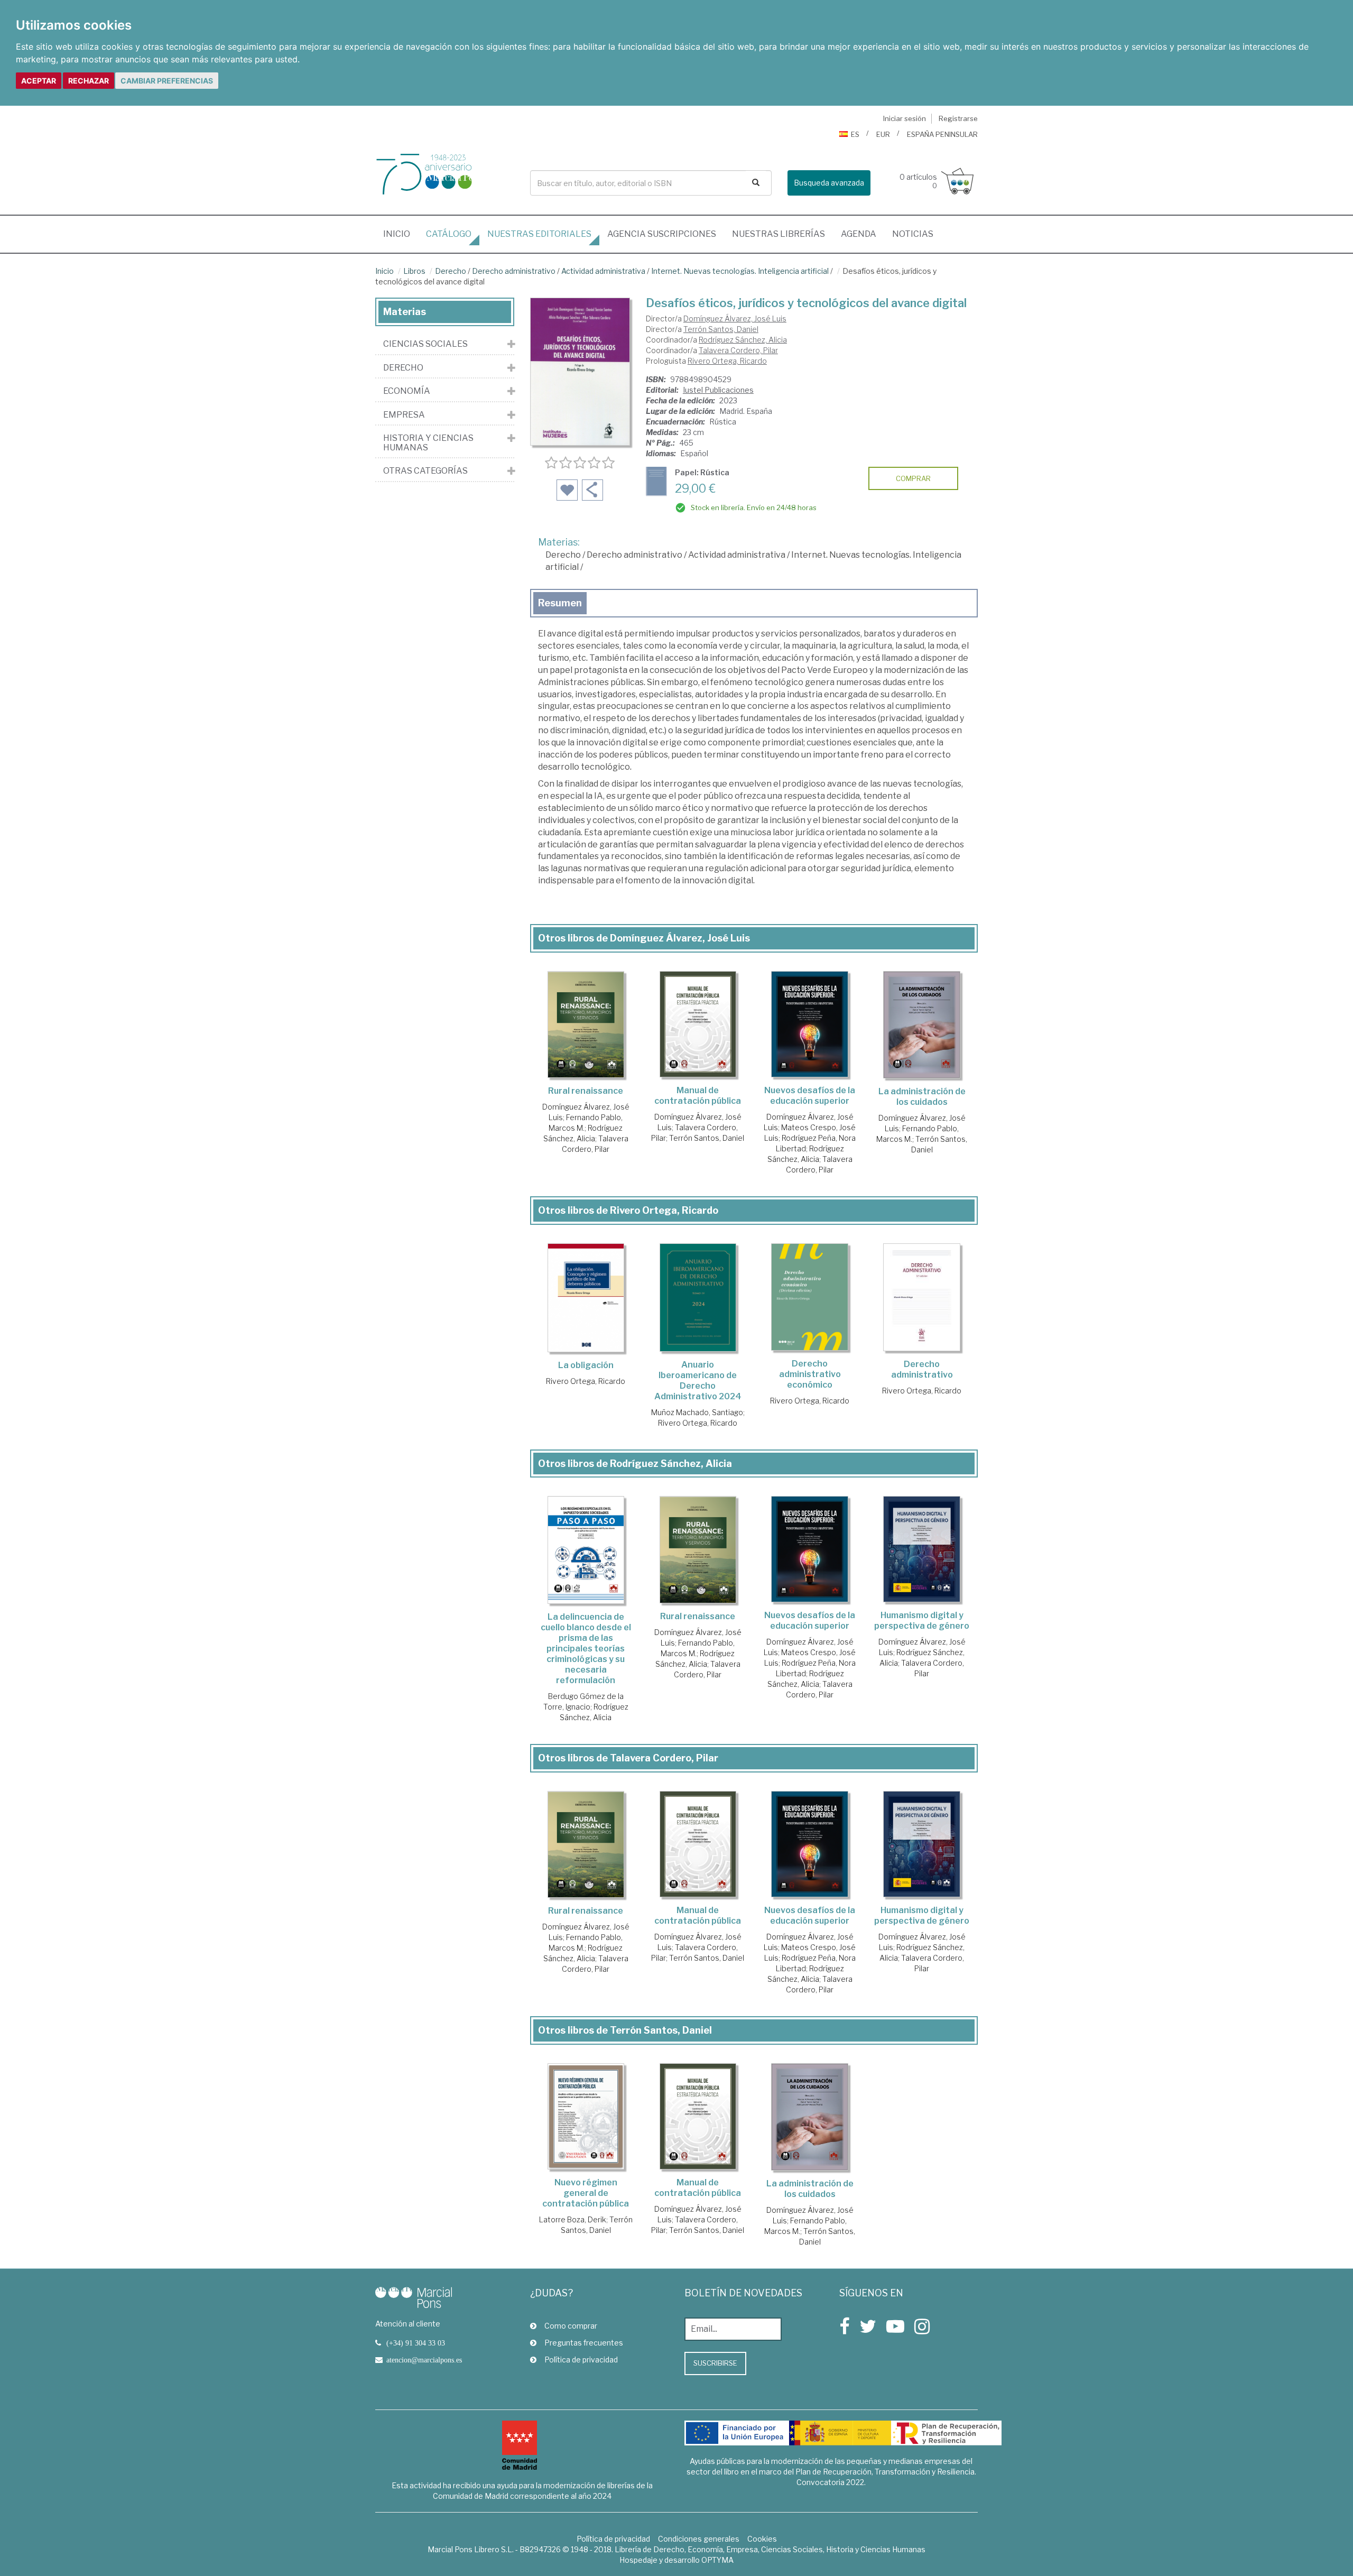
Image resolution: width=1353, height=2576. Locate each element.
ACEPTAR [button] (39, 81)
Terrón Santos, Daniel (721, 329)
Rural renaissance (586, 1091)
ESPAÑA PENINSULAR (942, 134)
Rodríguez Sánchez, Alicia (743, 340)
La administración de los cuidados (922, 1097)
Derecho (451, 271)
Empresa (404, 415)
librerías (779, 234)
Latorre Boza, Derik (573, 2219)
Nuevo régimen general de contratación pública (586, 2193)
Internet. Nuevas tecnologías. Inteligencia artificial (740, 271)
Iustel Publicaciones (718, 390)
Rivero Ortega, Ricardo (727, 361)
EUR (883, 134)
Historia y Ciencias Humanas (428, 443)
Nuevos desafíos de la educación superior (810, 1096)
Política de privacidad (581, 2360)
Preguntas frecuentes (584, 2343)
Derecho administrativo (514, 271)
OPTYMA (717, 2560)
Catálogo (449, 234)
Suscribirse (715, 2363)
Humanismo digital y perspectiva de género (922, 1621)
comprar (913, 478)
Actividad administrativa (603, 271)
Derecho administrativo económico (810, 1374)
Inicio (401, 234)
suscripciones (662, 234)
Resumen (560, 603)
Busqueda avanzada (829, 183)
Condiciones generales (699, 2539)
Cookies (762, 2539)
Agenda (859, 234)
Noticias (913, 234)
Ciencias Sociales (425, 344)
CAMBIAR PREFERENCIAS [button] (167, 81)
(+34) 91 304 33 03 (416, 2343)
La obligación (586, 1365)
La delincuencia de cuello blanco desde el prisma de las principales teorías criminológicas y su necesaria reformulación (586, 1649)
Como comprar (571, 2326)
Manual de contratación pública (698, 1096)
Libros (414, 271)
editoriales (539, 234)
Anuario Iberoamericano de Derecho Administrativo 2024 (698, 1381)
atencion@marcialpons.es (424, 2360)
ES (855, 134)
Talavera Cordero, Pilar (738, 350)
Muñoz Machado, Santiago (697, 1412)
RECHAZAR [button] (89, 81)
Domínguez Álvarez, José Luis (735, 318)
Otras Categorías (425, 471)
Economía (407, 391)
